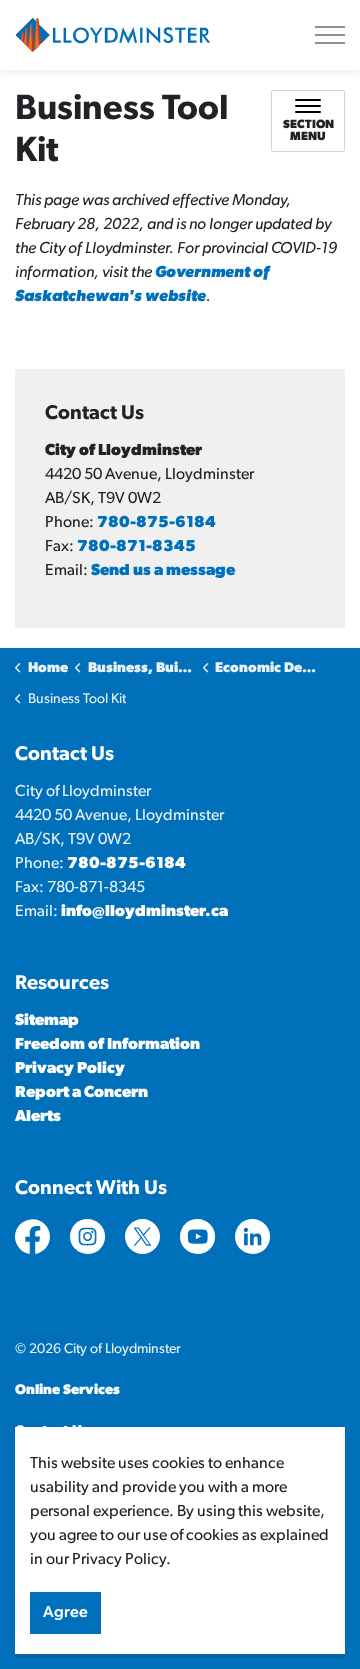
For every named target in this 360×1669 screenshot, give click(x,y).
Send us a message (163, 571)
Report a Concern (81, 1093)
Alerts (38, 1117)
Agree (65, 1613)
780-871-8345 (136, 547)
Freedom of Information (107, 1045)
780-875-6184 (156, 523)
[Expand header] (330, 35)
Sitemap (47, 1021)
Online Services (67, 1390)
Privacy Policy (70, 1069)
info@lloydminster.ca (144, 912)
